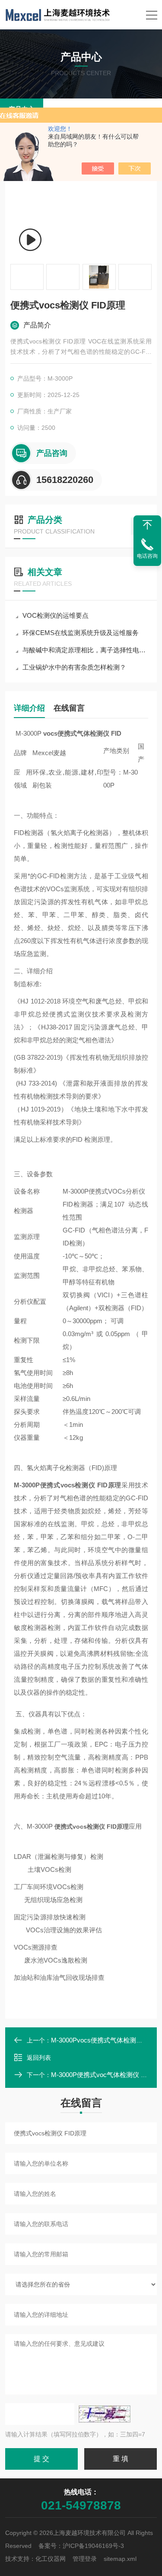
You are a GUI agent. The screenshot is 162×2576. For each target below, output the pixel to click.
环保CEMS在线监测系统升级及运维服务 (81, 633)
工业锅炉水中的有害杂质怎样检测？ (74, 667)
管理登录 (85, 2559)
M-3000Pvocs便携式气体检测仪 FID (103, 2040)
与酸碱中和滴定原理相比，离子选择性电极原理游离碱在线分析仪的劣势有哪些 (85, 650)
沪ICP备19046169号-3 (93, 2546)
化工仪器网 (51, 2559)
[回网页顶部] (147, 525)
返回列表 (39, 2058)
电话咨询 (147, 556)
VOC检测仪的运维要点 (56, 615)
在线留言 (69, 708)
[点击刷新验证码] (105, 2414)
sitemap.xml (120, 2559)
